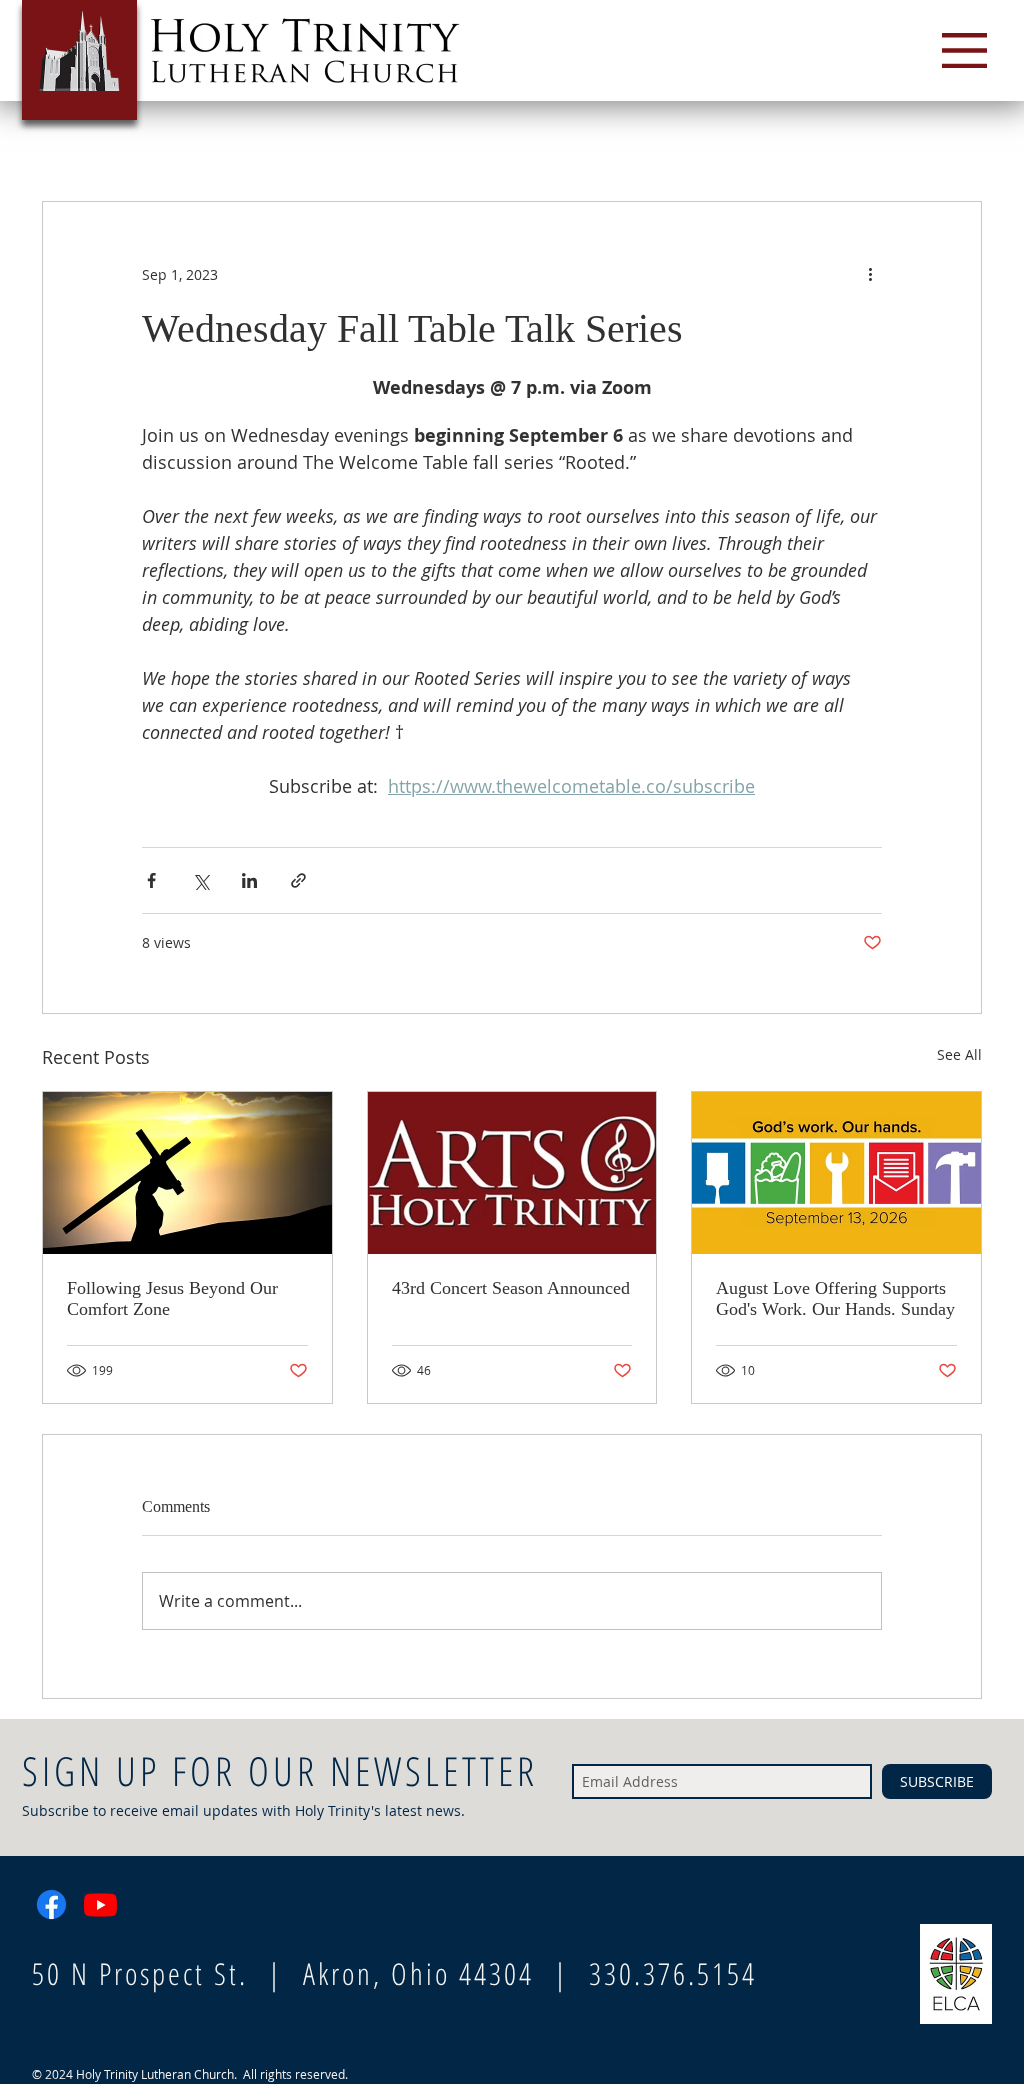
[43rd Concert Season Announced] (512, 1173)
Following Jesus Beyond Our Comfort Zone (172, 1298)
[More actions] (870, 274)
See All (959, 1054)
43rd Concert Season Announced (511, 1288)
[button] (964, 50)
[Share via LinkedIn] (249, 880)
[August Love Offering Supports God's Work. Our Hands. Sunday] (836, 1173)
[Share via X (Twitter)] (200, 880)
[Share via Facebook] (151, 880)
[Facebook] (51, 1904)
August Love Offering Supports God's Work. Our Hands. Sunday (835, 1298)
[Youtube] (100, 1904)
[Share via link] (298, 880)
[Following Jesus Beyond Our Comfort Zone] (187, 1173)
